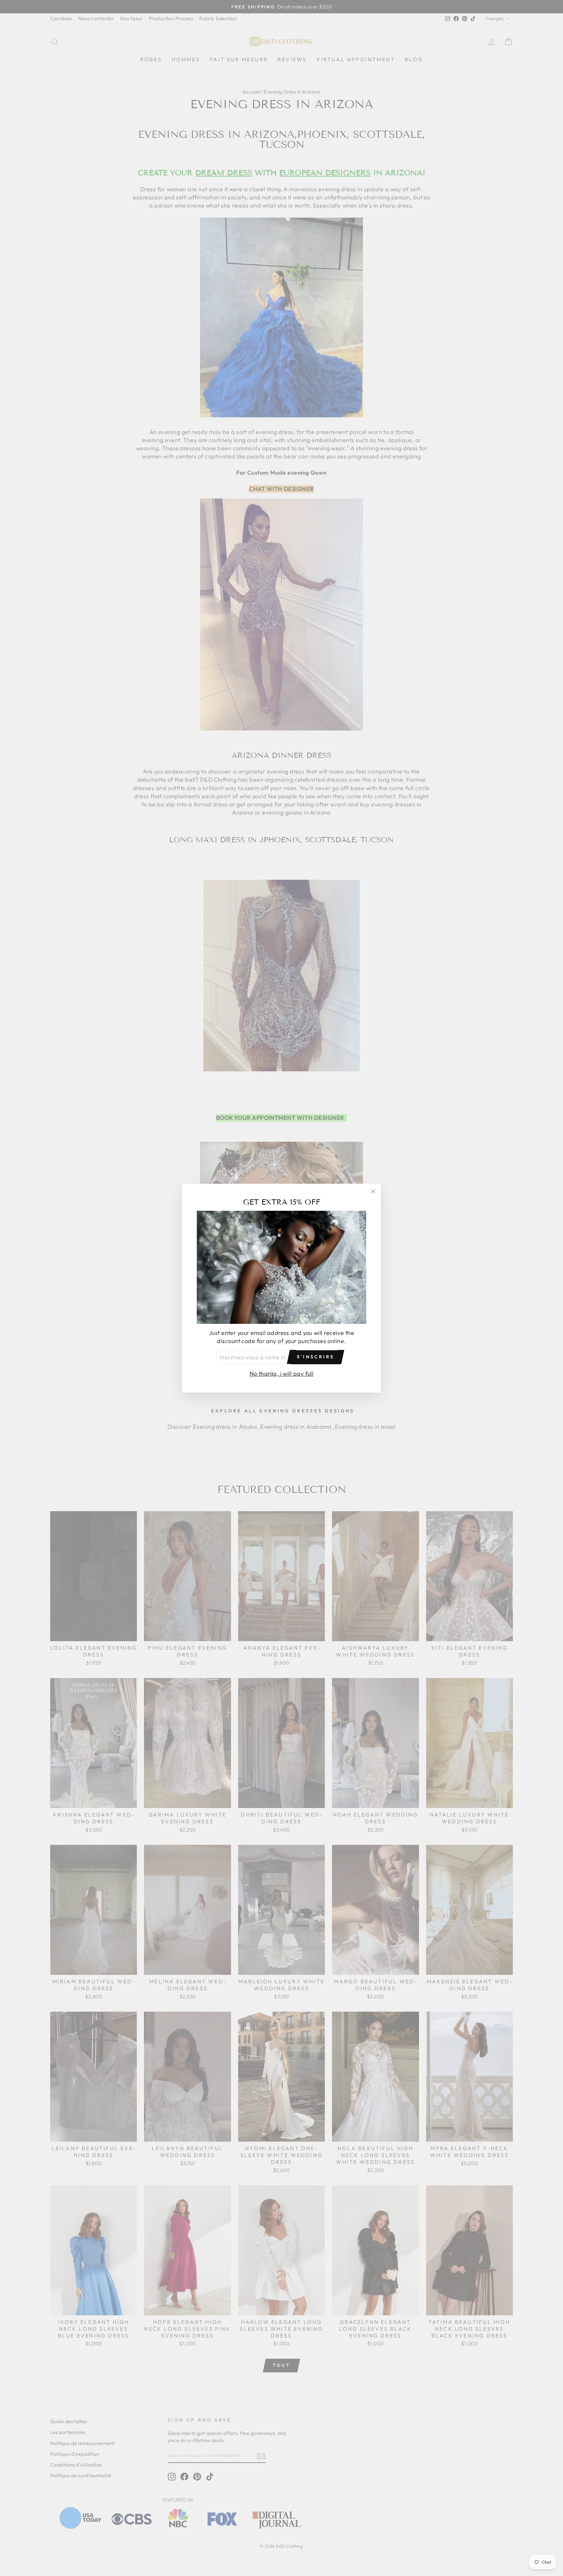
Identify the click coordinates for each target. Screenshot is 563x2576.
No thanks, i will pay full (282, 1373)
